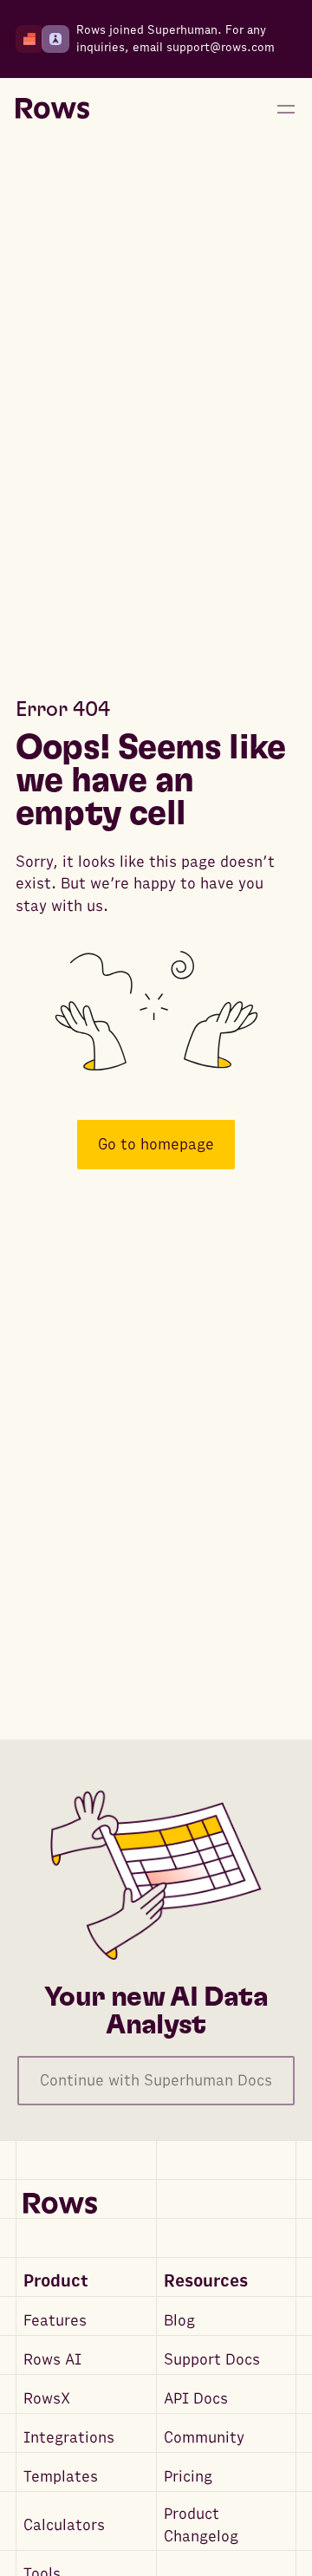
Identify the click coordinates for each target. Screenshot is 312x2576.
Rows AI (52, 2360)
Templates (61, 2477)
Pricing (188, 2477)
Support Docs (212, 2360)
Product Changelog (201, 2525)
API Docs (196, 2399)
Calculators (64, 2525)
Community (204, 2438)
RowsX (47, 2399)
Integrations (69, 2438)
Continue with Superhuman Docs (156, 2081)
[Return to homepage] (52, 109)
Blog (179, 2321)
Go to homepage (156, 1145)
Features (55, 2321)
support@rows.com (221, 47)
